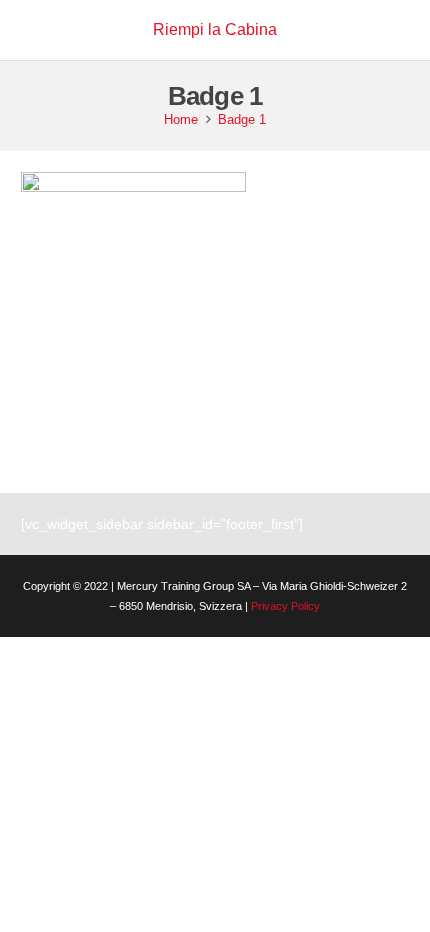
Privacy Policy (285, 606)
